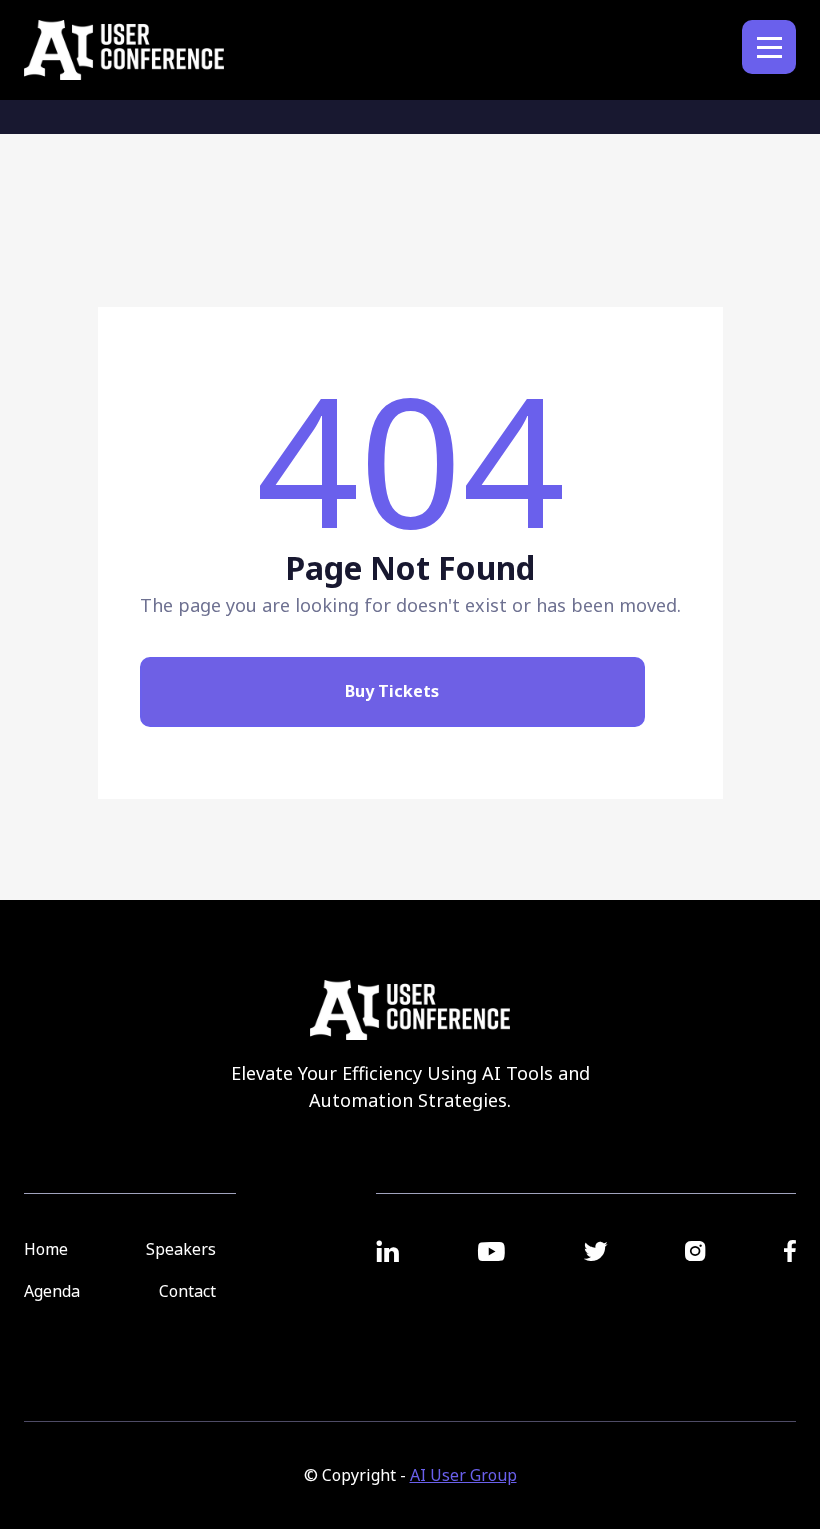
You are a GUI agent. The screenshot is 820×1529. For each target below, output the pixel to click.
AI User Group (463, 1475)
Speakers (181, 1249)
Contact (187, 1291)
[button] (769, 47)
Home (46, 1249)
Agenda (52, 1291)
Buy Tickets (392, 691)
